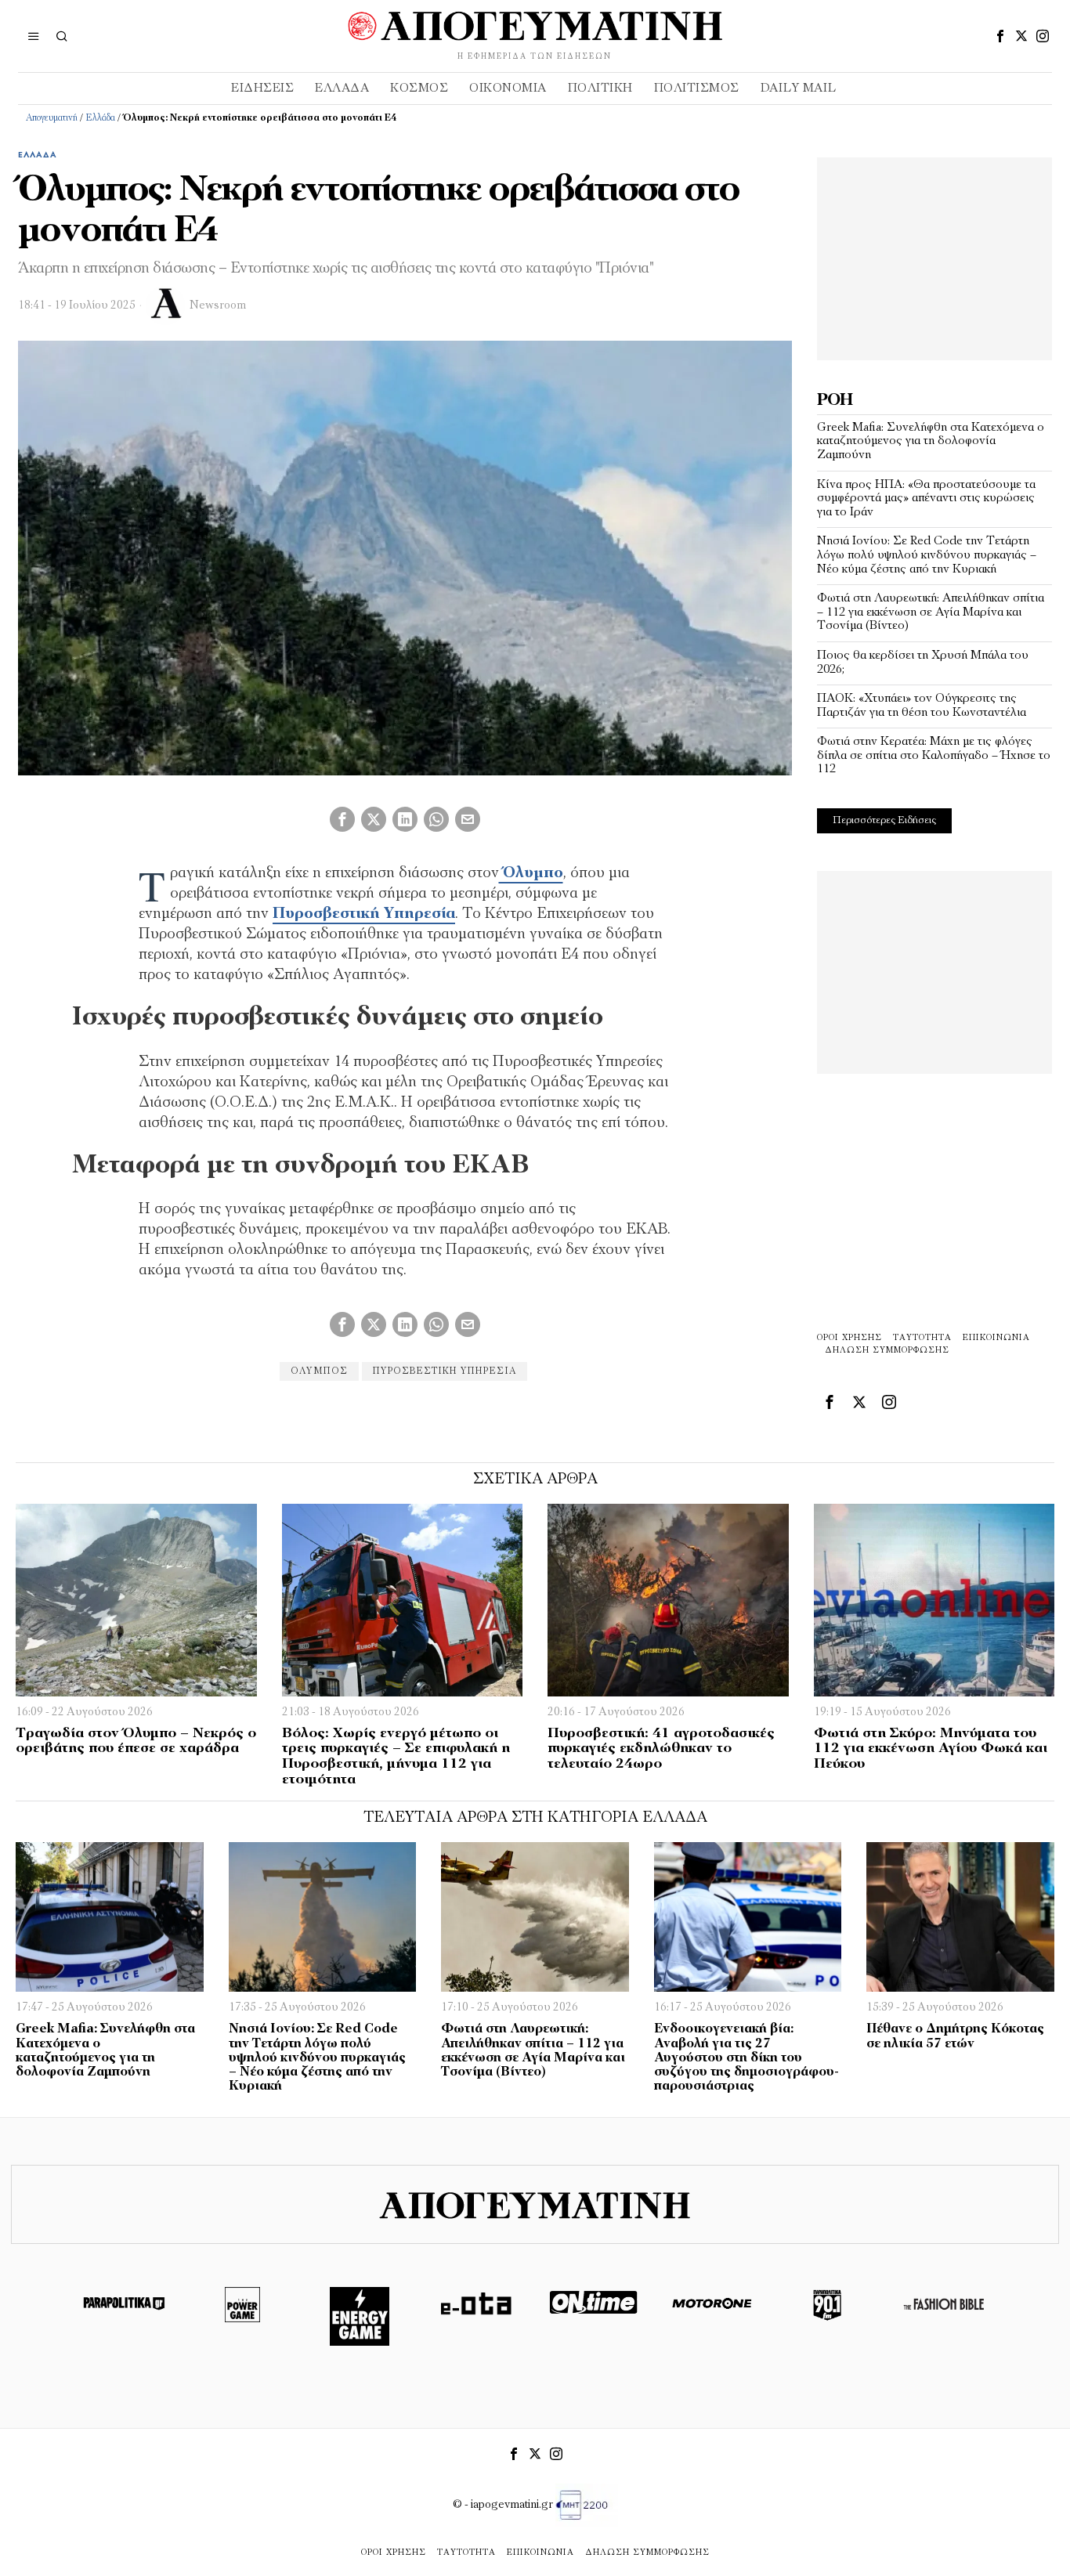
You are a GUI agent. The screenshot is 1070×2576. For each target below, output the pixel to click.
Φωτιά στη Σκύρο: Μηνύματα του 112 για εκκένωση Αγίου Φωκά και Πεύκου (931, 1750)
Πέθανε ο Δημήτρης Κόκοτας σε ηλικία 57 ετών (955, 2036)
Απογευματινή (52, 118)
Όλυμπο (531, 873)
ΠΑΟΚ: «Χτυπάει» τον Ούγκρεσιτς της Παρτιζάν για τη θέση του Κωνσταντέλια (922, 706)
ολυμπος (319, 1371)
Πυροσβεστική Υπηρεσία (364, 914)
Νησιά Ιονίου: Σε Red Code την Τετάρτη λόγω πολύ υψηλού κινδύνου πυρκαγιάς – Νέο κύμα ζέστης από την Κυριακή (927, 555)
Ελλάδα (100, 118)
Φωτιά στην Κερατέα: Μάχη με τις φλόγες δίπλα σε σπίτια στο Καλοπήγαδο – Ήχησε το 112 (934, 755)
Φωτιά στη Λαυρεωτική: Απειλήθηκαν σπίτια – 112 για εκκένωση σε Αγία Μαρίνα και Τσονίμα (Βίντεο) (931, 612)
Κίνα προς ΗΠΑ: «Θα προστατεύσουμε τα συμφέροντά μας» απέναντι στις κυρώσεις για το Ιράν (926, 499)
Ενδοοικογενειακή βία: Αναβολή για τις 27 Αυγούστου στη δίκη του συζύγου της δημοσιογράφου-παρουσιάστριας (746, 2058)
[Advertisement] (934, 255)
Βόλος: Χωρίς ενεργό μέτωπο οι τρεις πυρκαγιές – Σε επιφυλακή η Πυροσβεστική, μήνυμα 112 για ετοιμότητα (396, 1757)
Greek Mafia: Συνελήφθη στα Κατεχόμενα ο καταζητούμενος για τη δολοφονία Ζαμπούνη (931, 441)
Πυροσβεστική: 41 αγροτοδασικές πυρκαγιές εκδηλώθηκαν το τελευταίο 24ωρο (661, 1750)
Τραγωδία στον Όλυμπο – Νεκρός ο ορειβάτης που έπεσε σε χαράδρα (136, 1742)
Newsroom (218, 306)
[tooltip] (1000, 36)
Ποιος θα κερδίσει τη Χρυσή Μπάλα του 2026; (923, 663)
